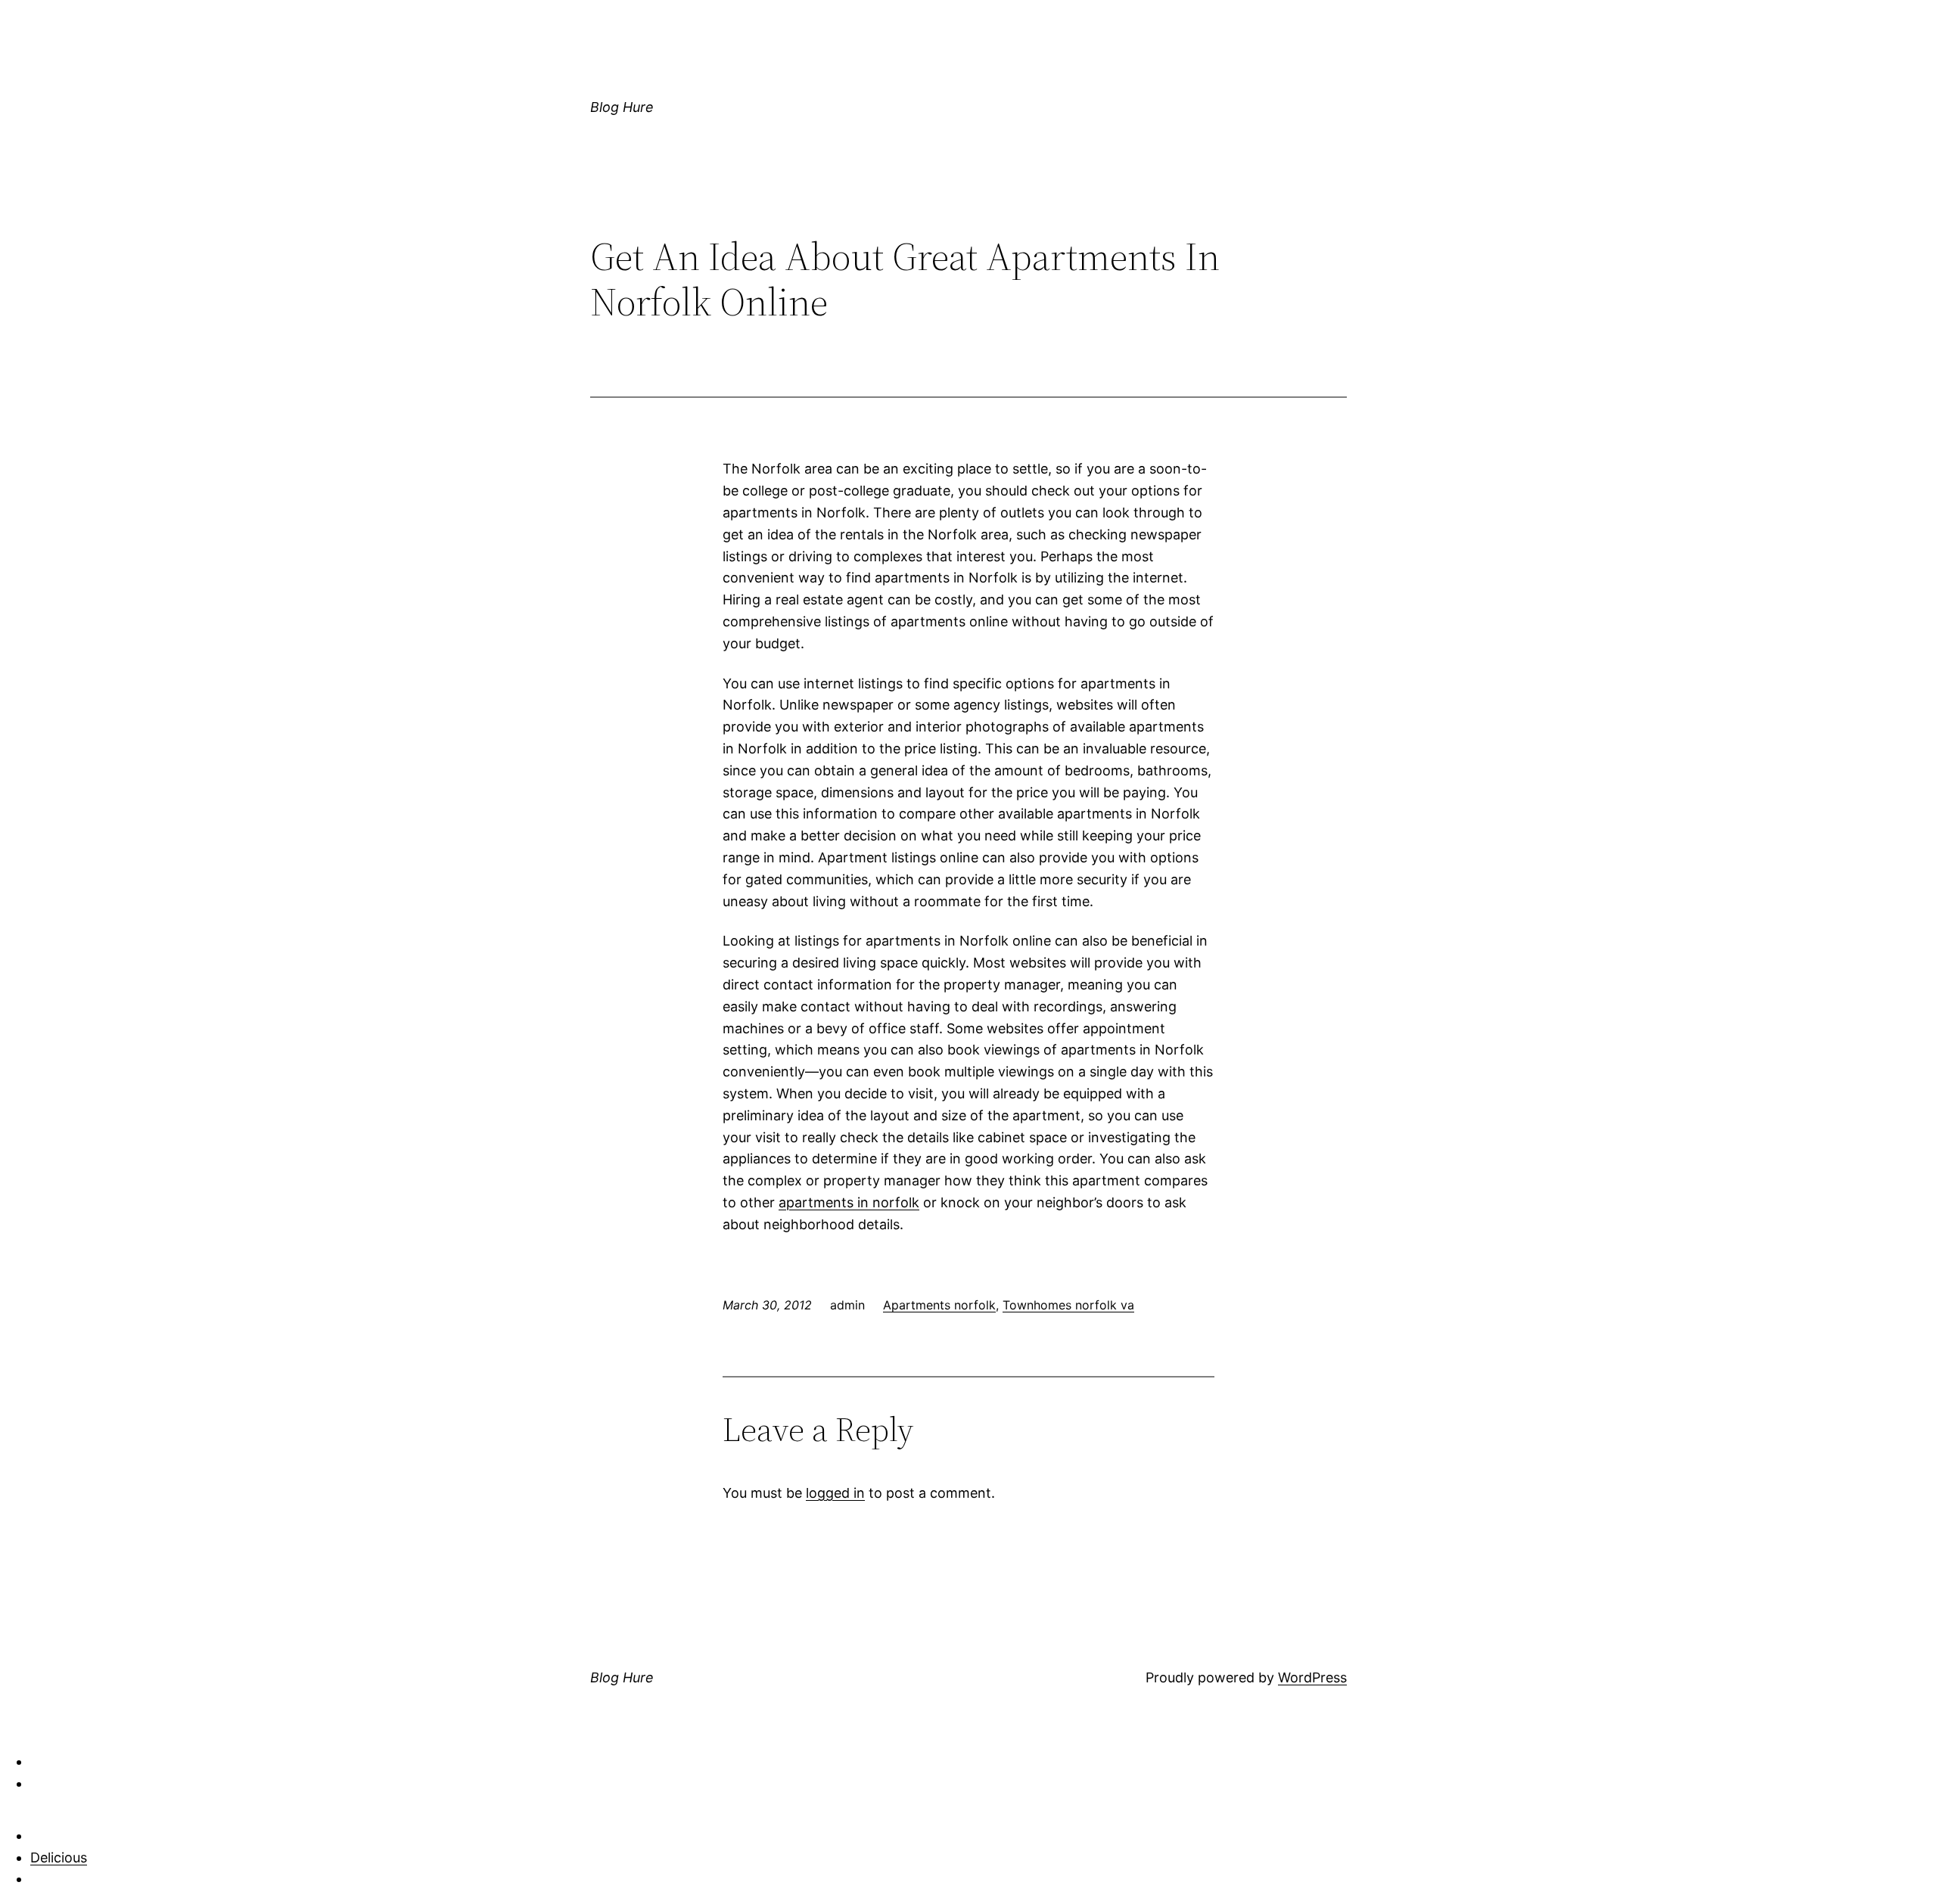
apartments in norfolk (849, 1202)
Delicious (59, 1857)
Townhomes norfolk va (1068, 1305)
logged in (835, 1493)
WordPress (1312, 1677)
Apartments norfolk (939, 1305)
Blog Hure (622, 107)
